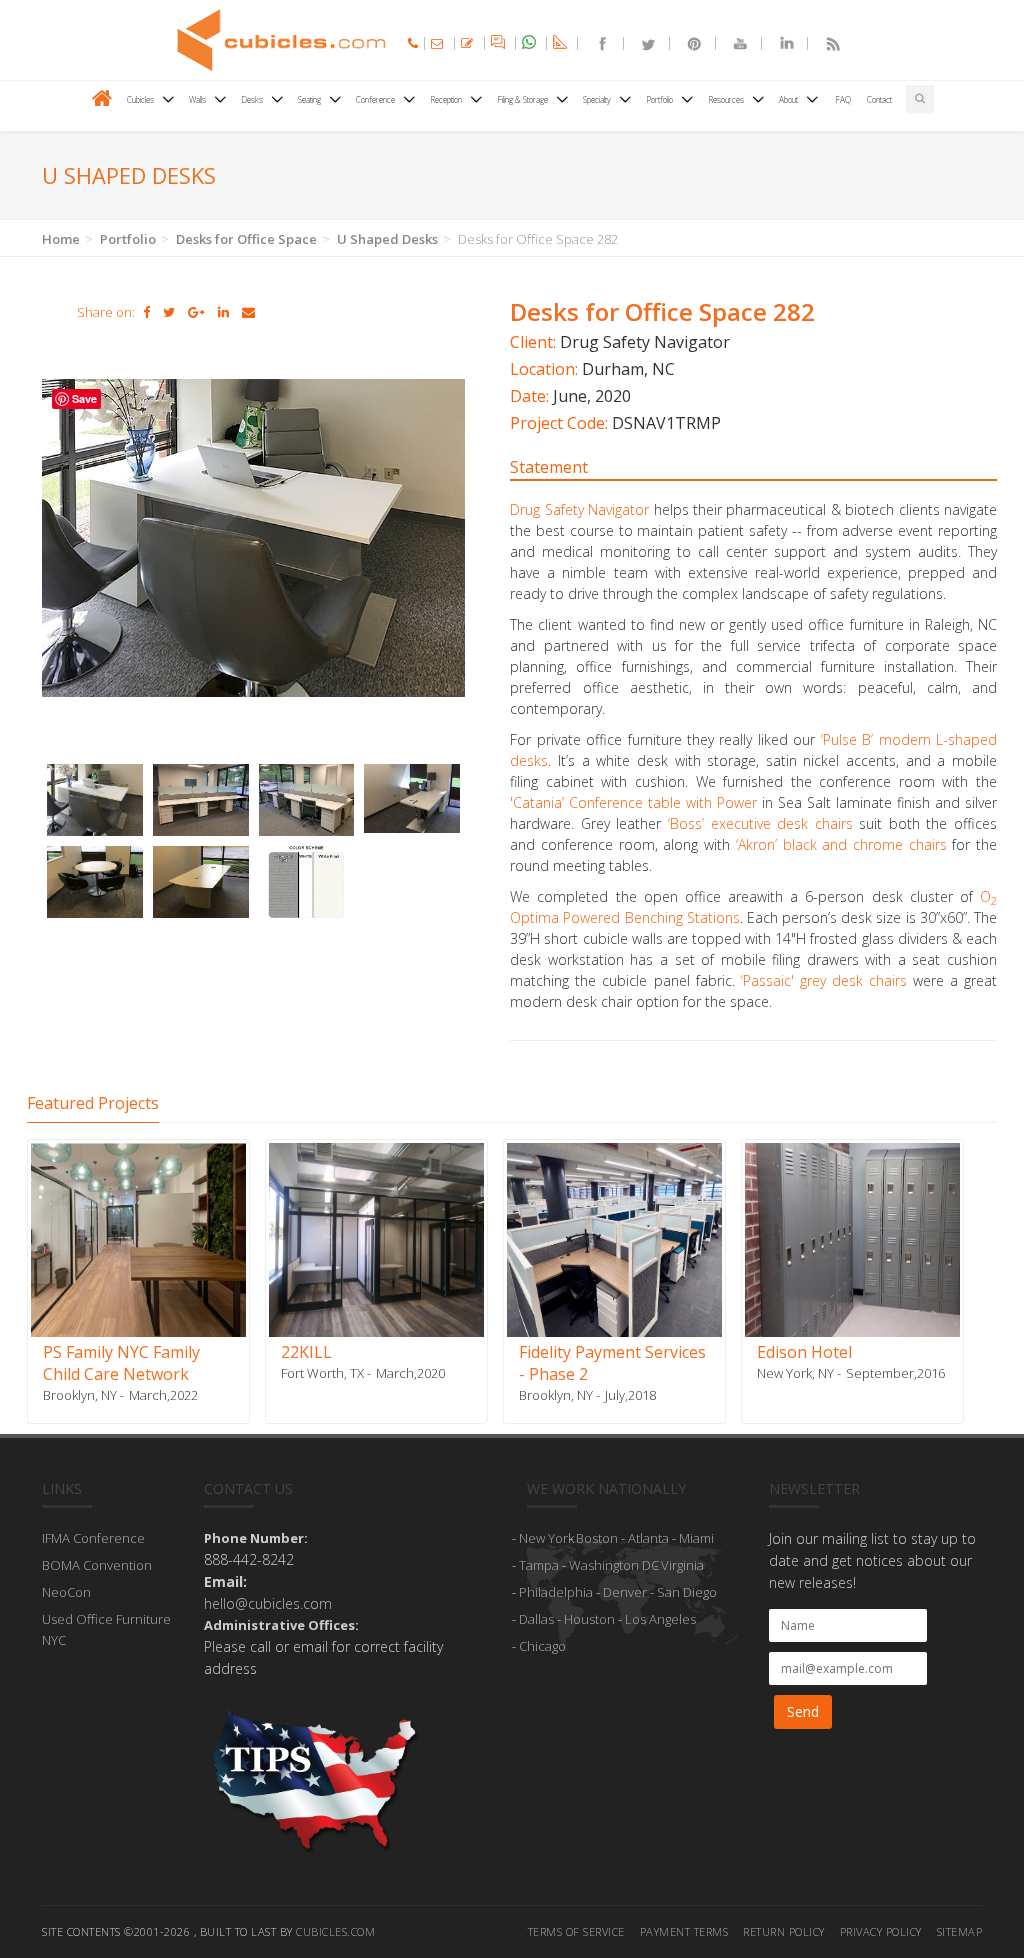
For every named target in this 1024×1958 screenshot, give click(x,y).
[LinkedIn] (778, 43)
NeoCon (66, 1592)
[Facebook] (594, 43)
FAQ (843, 99)
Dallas (536, 1619)
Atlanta (648, 1538)
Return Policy (784, 1931)
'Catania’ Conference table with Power (633, 802)
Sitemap (960, 1931)
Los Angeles (660, 1619)
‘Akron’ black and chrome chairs (844, 844)
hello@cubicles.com (268, 1603)
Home (61, 239)
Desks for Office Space (246, 239)
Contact (879, 99)
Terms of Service (576, 1931)
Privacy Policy (881, 1931)
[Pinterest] (686, 43)
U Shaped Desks (387, 239)
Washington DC (614, 1565)
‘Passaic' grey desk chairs (824, 980)
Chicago (542, 1646)
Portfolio (128, 239)
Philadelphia (556, 1592)
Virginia (682, 1565)
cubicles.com (335, 1931)
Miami (696, 1538)
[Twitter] (640, 43)
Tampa (539, 1565)
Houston (589, 1619)
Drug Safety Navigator (579, 509)
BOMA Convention (97, 1565)
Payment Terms (684, 1931)
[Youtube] (732, 43)
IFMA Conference (93, 1538)
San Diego (687, 1592)
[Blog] (824, 43)
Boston (597, 1538)
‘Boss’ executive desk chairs (760, 823)
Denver (625, 1592)
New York (546, 1538)
